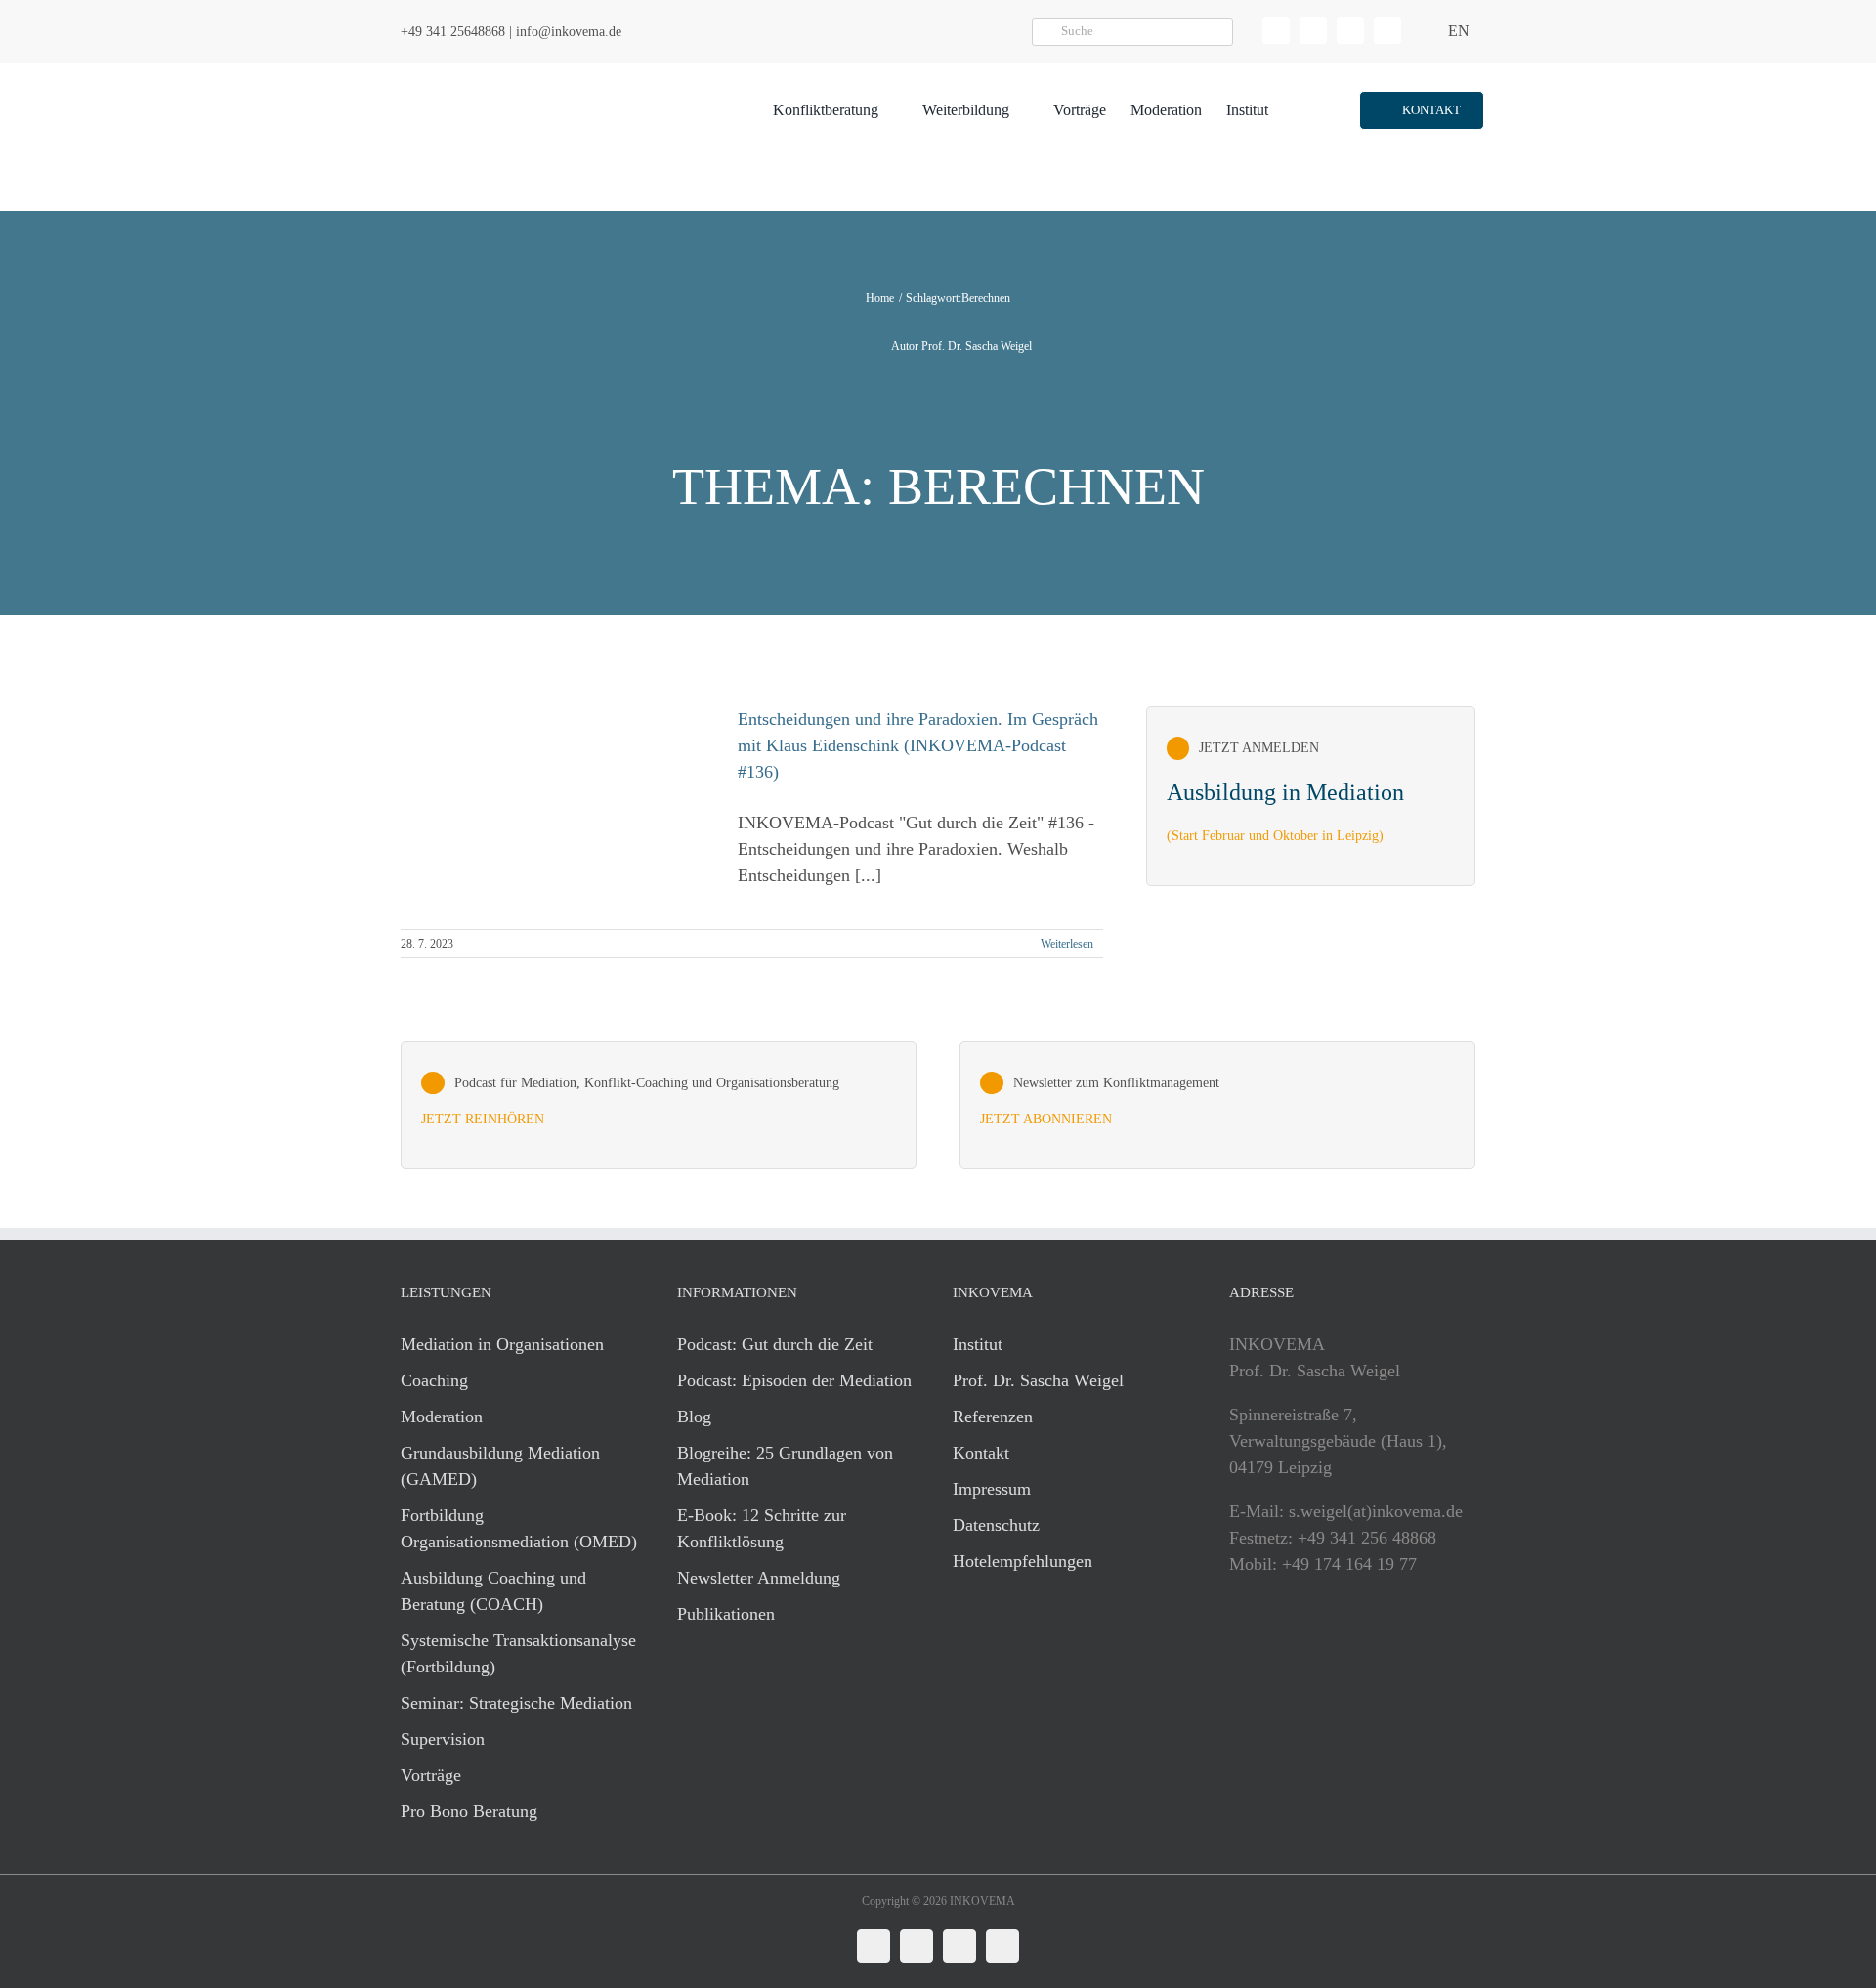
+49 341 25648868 (453, 32)
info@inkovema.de (569, 32)
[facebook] (1313, 30)
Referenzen (993, 1417)
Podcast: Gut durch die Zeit (775, 1344)
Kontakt (981, 1453)
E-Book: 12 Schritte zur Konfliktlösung (762, 1528)
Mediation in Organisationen (502, 1344)
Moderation (442, 1417)
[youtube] (1387, 30)
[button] (1421, 110)
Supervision (443, 1739)
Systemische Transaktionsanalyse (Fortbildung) (518, 1653)
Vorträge (431, 1775)
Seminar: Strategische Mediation (516, 1703)
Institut (978, 1344)
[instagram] (1350, 30)
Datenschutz (996, 1525)
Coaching (434, 1380)
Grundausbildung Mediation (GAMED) (500, 1466)
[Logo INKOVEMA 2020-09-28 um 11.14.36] (514, 71)
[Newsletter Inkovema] (1217, 1106)
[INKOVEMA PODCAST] (659, 1106)
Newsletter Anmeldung (759, 1578)
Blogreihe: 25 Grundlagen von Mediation (785, 1466)
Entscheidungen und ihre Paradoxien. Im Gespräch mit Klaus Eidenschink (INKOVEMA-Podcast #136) (918, 745)
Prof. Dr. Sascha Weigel (1038, 1380)
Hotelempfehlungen (1023, 1561)
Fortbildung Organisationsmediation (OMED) (519, 1528)
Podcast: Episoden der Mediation (794, 1380)
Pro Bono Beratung (469, 1811)
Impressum (992, 1489)
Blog (694, 1417)
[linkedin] (1276, 30)
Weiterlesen (1067, 944)
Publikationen (726, 1614)
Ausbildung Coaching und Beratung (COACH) (493, 1591)
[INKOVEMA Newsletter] (1311, 796)
